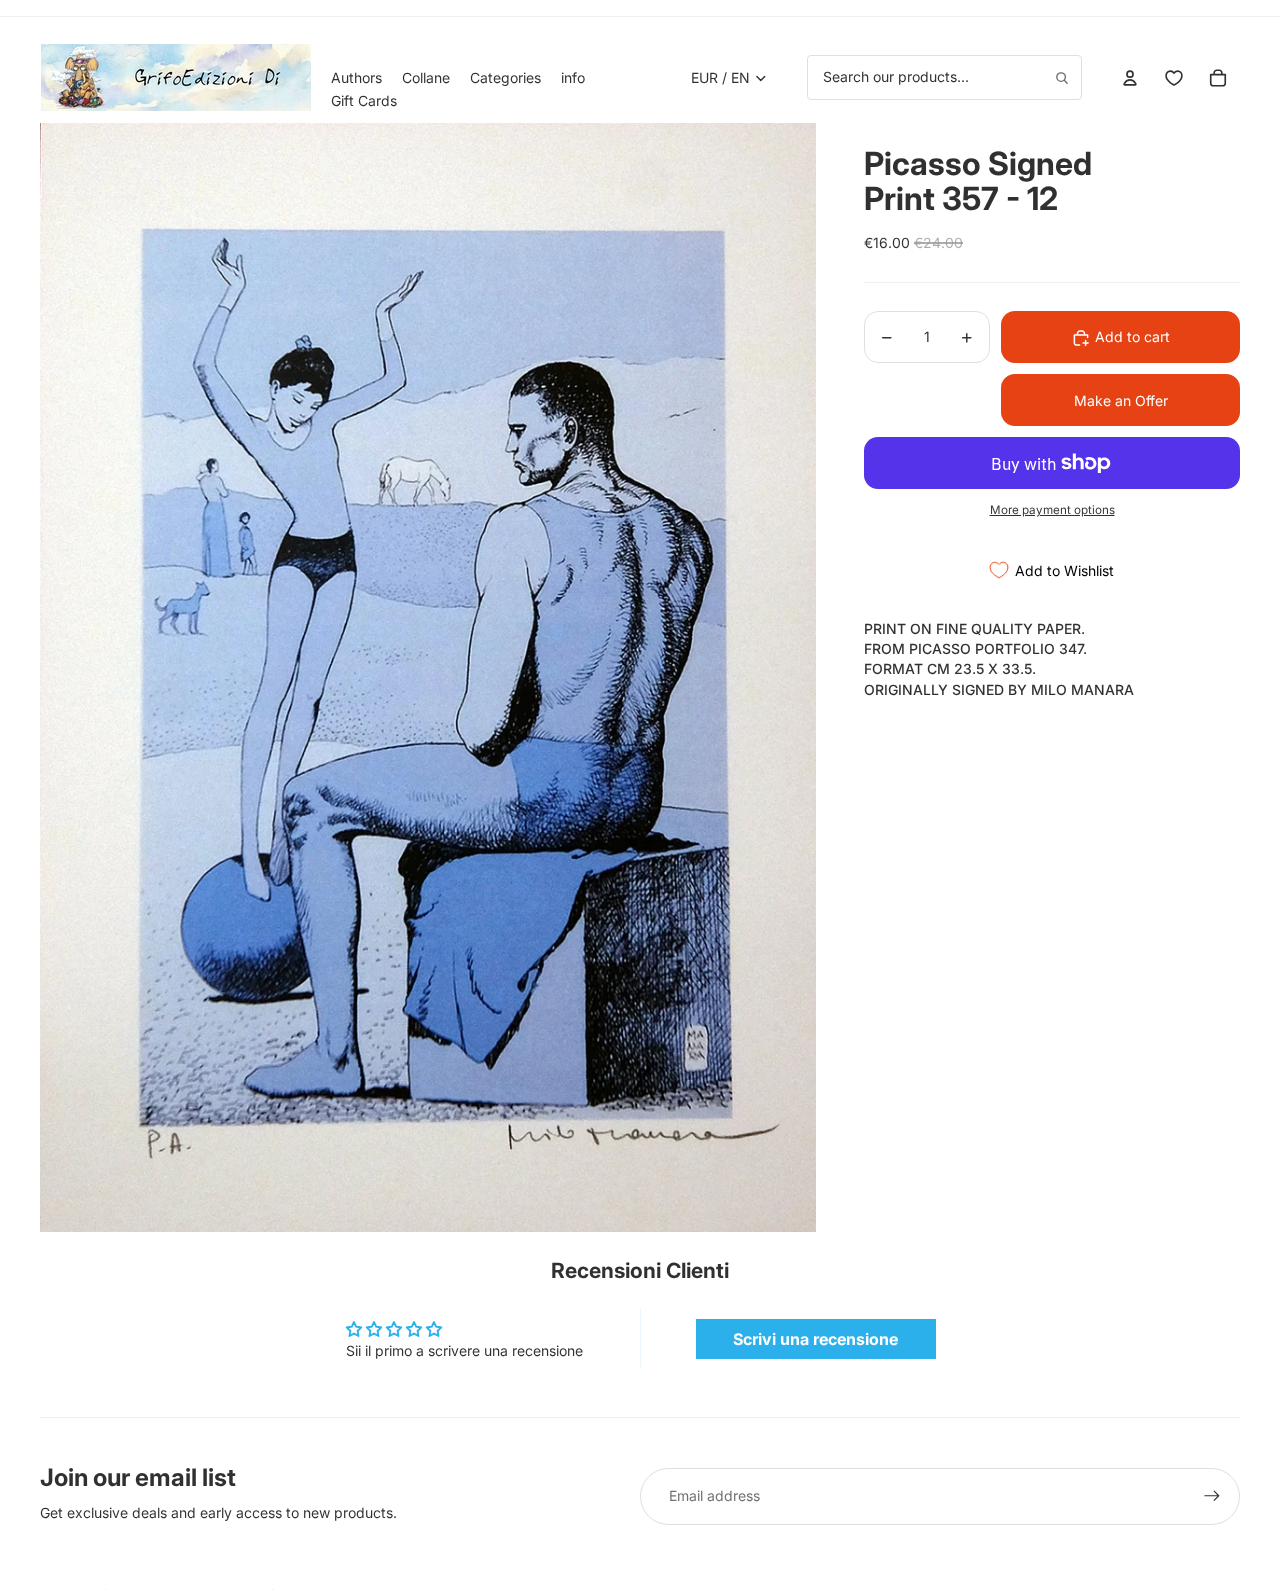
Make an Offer (1121, 400)
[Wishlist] (1174, 78)
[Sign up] (1212, 1496)
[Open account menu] (1130, 78)
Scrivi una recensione (815, 1339)
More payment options (1052, 510)
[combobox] (944, 77)
